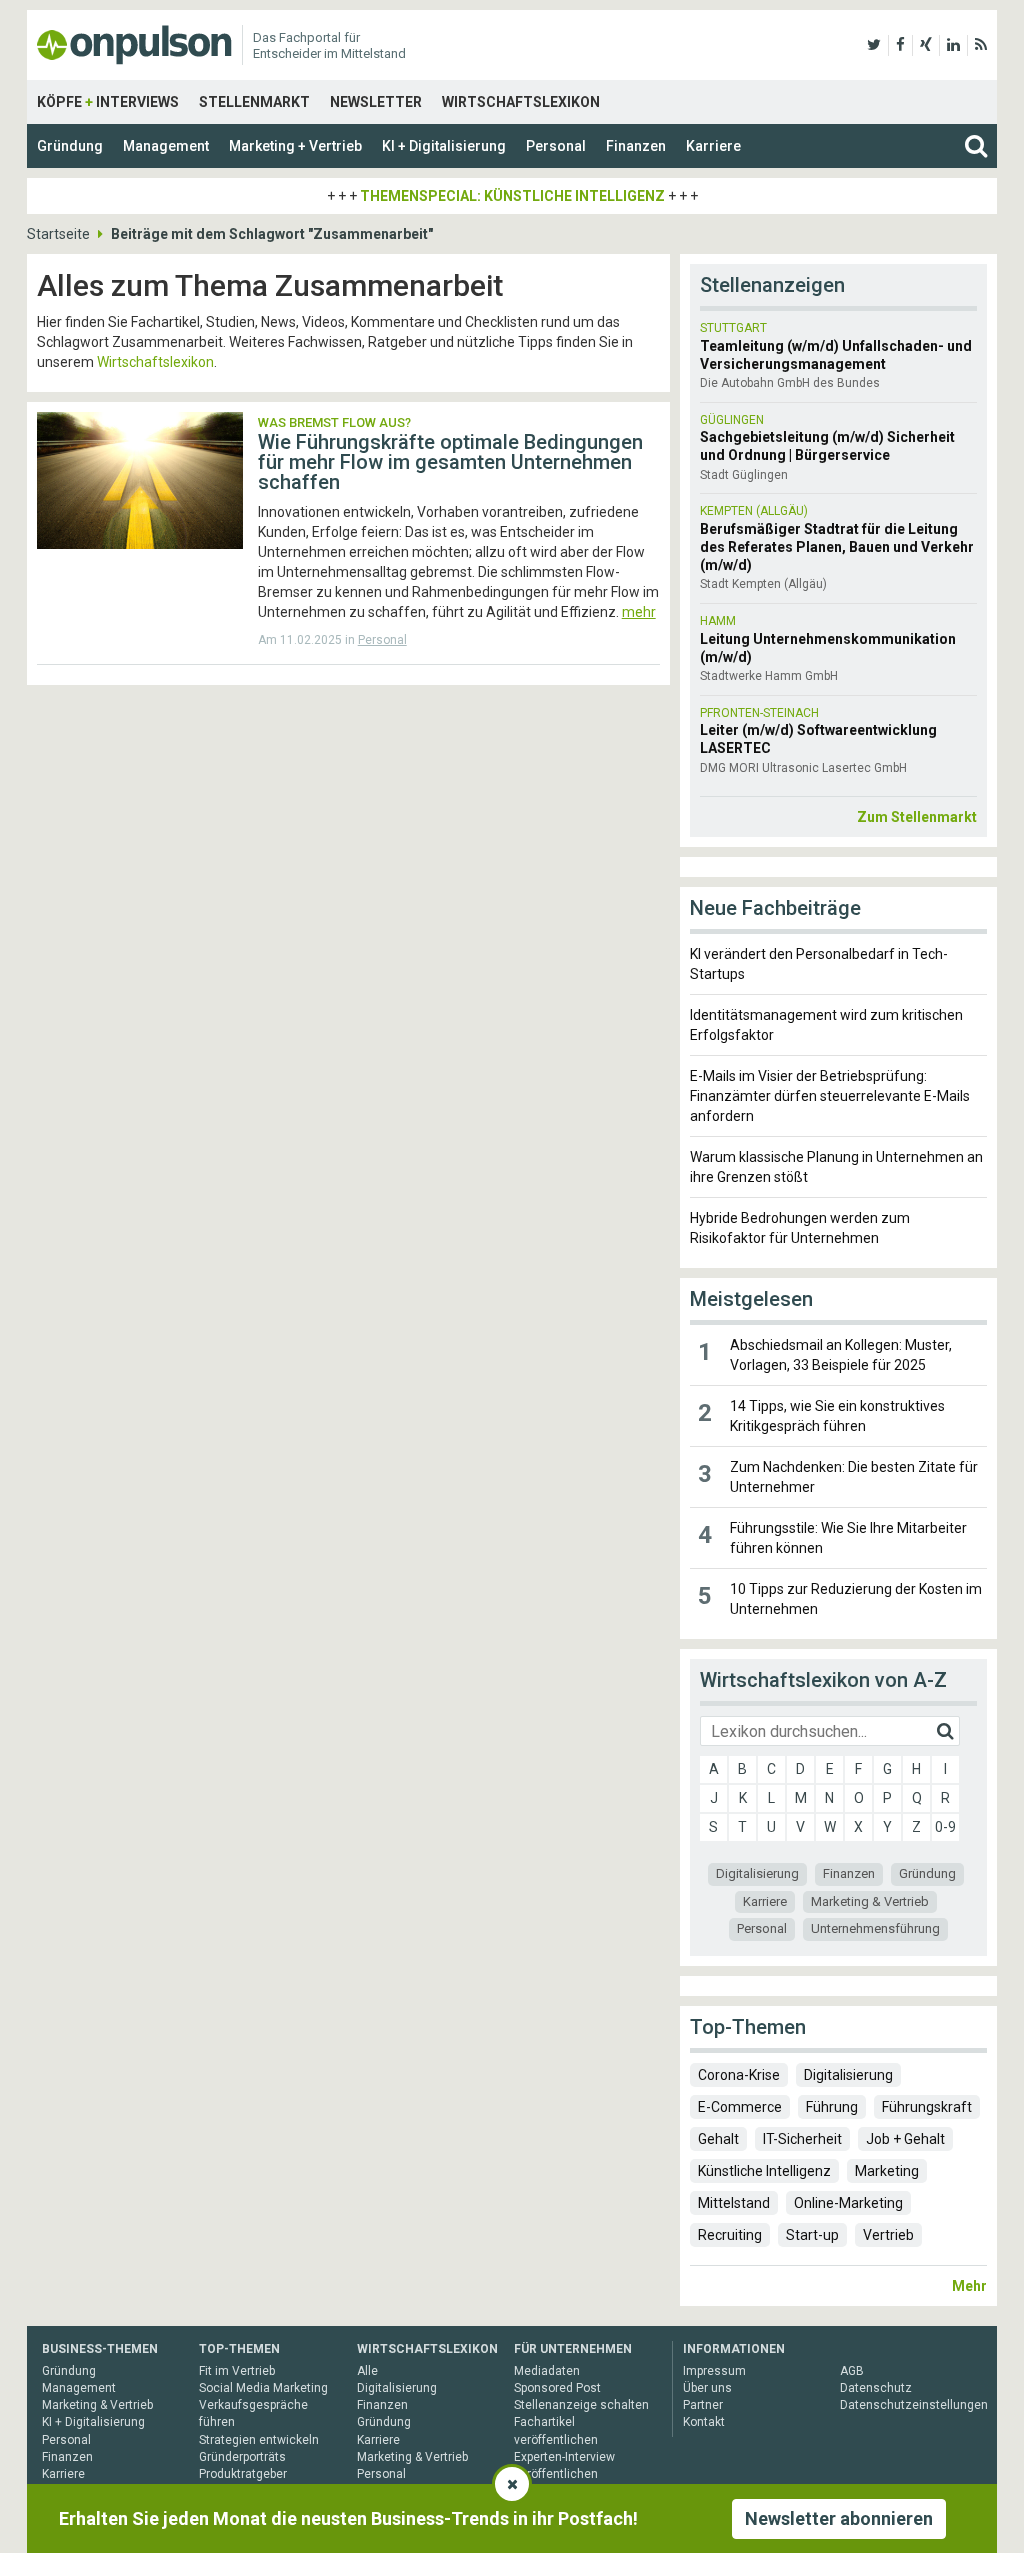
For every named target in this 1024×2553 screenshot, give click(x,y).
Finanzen (636, 146)
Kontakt (704, 2422)
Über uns (707, 2388)
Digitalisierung (757, 1873)
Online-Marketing (848, 2203)
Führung (832, 2107)
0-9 (945, 1827)
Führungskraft (927, 2107)
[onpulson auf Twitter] (874, 45)
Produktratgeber (243, 2474)
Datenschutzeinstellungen (914, 2405)
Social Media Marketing (263, 2388)
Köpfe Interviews (108, 102)
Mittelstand (734, 2203)
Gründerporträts (242, 2457)
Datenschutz (876, 2388)
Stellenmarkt (254, 102)
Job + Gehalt (905, 2139)
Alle (367, 2371)
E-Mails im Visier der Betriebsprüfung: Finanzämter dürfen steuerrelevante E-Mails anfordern (830, 1096)
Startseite (58, 234)
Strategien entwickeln (259, 2440)
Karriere (713, 146)
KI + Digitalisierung (444, 146)
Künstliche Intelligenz (764, 2171)
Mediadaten (547, 2371)
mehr (639, 612)
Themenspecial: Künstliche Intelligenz (512, 196)
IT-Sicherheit (802, 2139)
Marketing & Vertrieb (870, 1901)
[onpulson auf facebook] (900, 45)
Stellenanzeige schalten (581, 2405)
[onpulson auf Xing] (926, 45)
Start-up (812, 2235)
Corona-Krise (739, 2075)
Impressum (714, 2371)
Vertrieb (888, 2235)
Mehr (969, 2286)
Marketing (887, 2171)
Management (166, 146)
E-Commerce (740, 2107)
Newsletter (376, 102)
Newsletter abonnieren (839, 2518)
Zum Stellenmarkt (917, 817)
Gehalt (718, 2139)
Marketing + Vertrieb (295, 146)
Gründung (70, 146)
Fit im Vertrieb (237, 2371)
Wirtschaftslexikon (521, 102)
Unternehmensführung (875, 1928)
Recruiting (730, 2235)
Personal (556, 146)
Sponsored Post (557, 2388)
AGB (852, 2371)
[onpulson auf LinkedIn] (953, 45)
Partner (703, 2405)
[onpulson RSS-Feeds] (981, 45)
